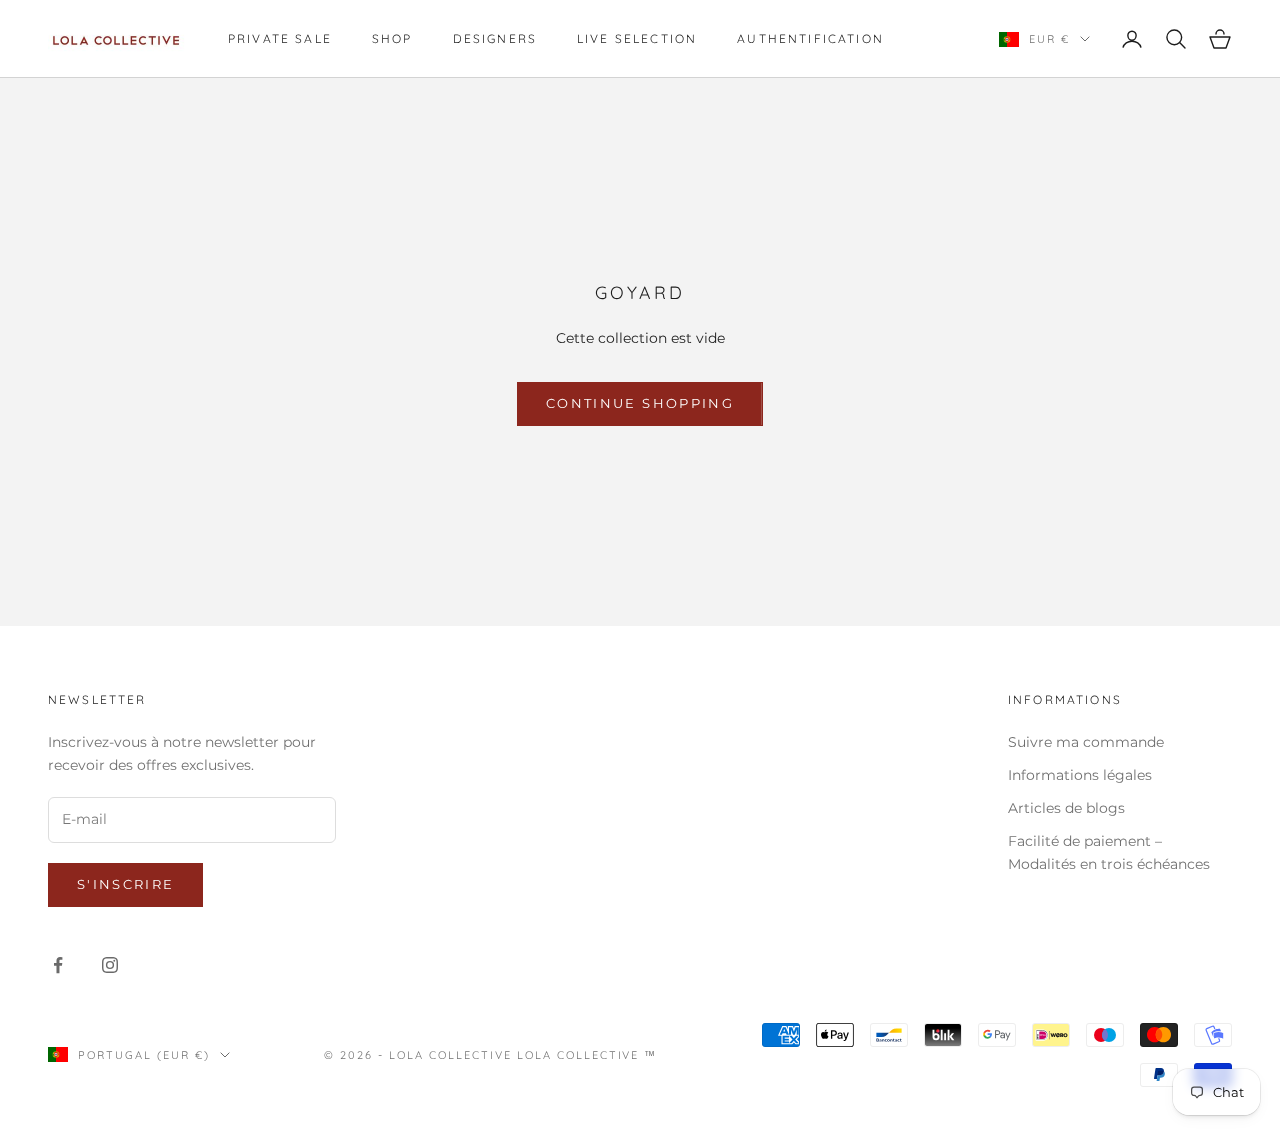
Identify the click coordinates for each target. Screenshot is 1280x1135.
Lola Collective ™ (587, 1055)
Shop (392, 38)
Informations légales (1080, 775)
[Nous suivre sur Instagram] (110, 965)
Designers (495, 38)
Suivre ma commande (1086, 742)
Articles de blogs (1066, 808)
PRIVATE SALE (280, 38)
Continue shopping (640, 403)
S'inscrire (125, 884)
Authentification (810, 38)
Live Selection (637, 38)
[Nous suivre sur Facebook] (58, 965)
